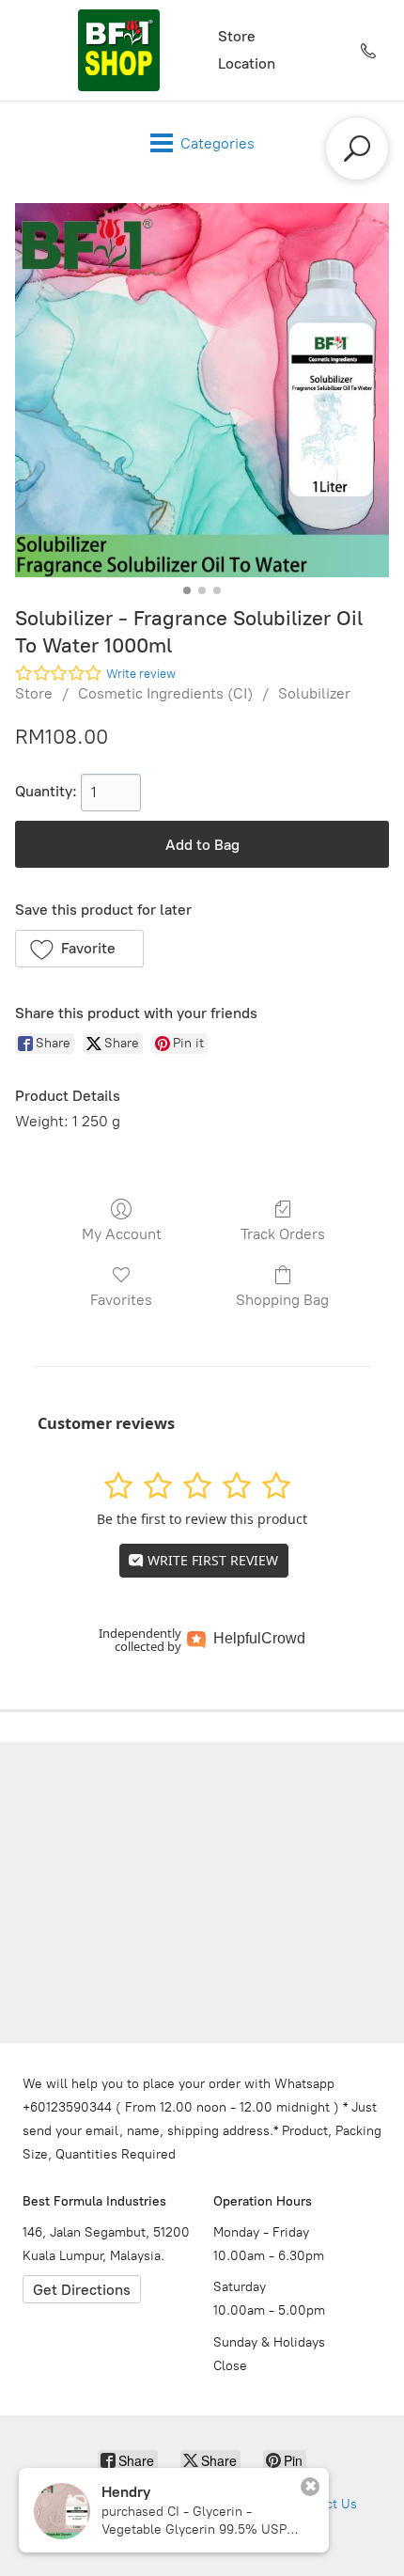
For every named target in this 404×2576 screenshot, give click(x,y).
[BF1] (118, 50)
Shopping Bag (282, 1300)
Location (247, 63)
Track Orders (283, 1234)
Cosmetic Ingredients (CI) (165, 693)
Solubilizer (314, 693)
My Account (122, 1234)
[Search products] (357, 149)
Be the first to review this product (202, 1519)
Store (237, 36)
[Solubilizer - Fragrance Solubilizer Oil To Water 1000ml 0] (202, 390)
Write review (141, 674)
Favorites (121, 1300)
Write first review (211, 1560)
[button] (79, 949)
